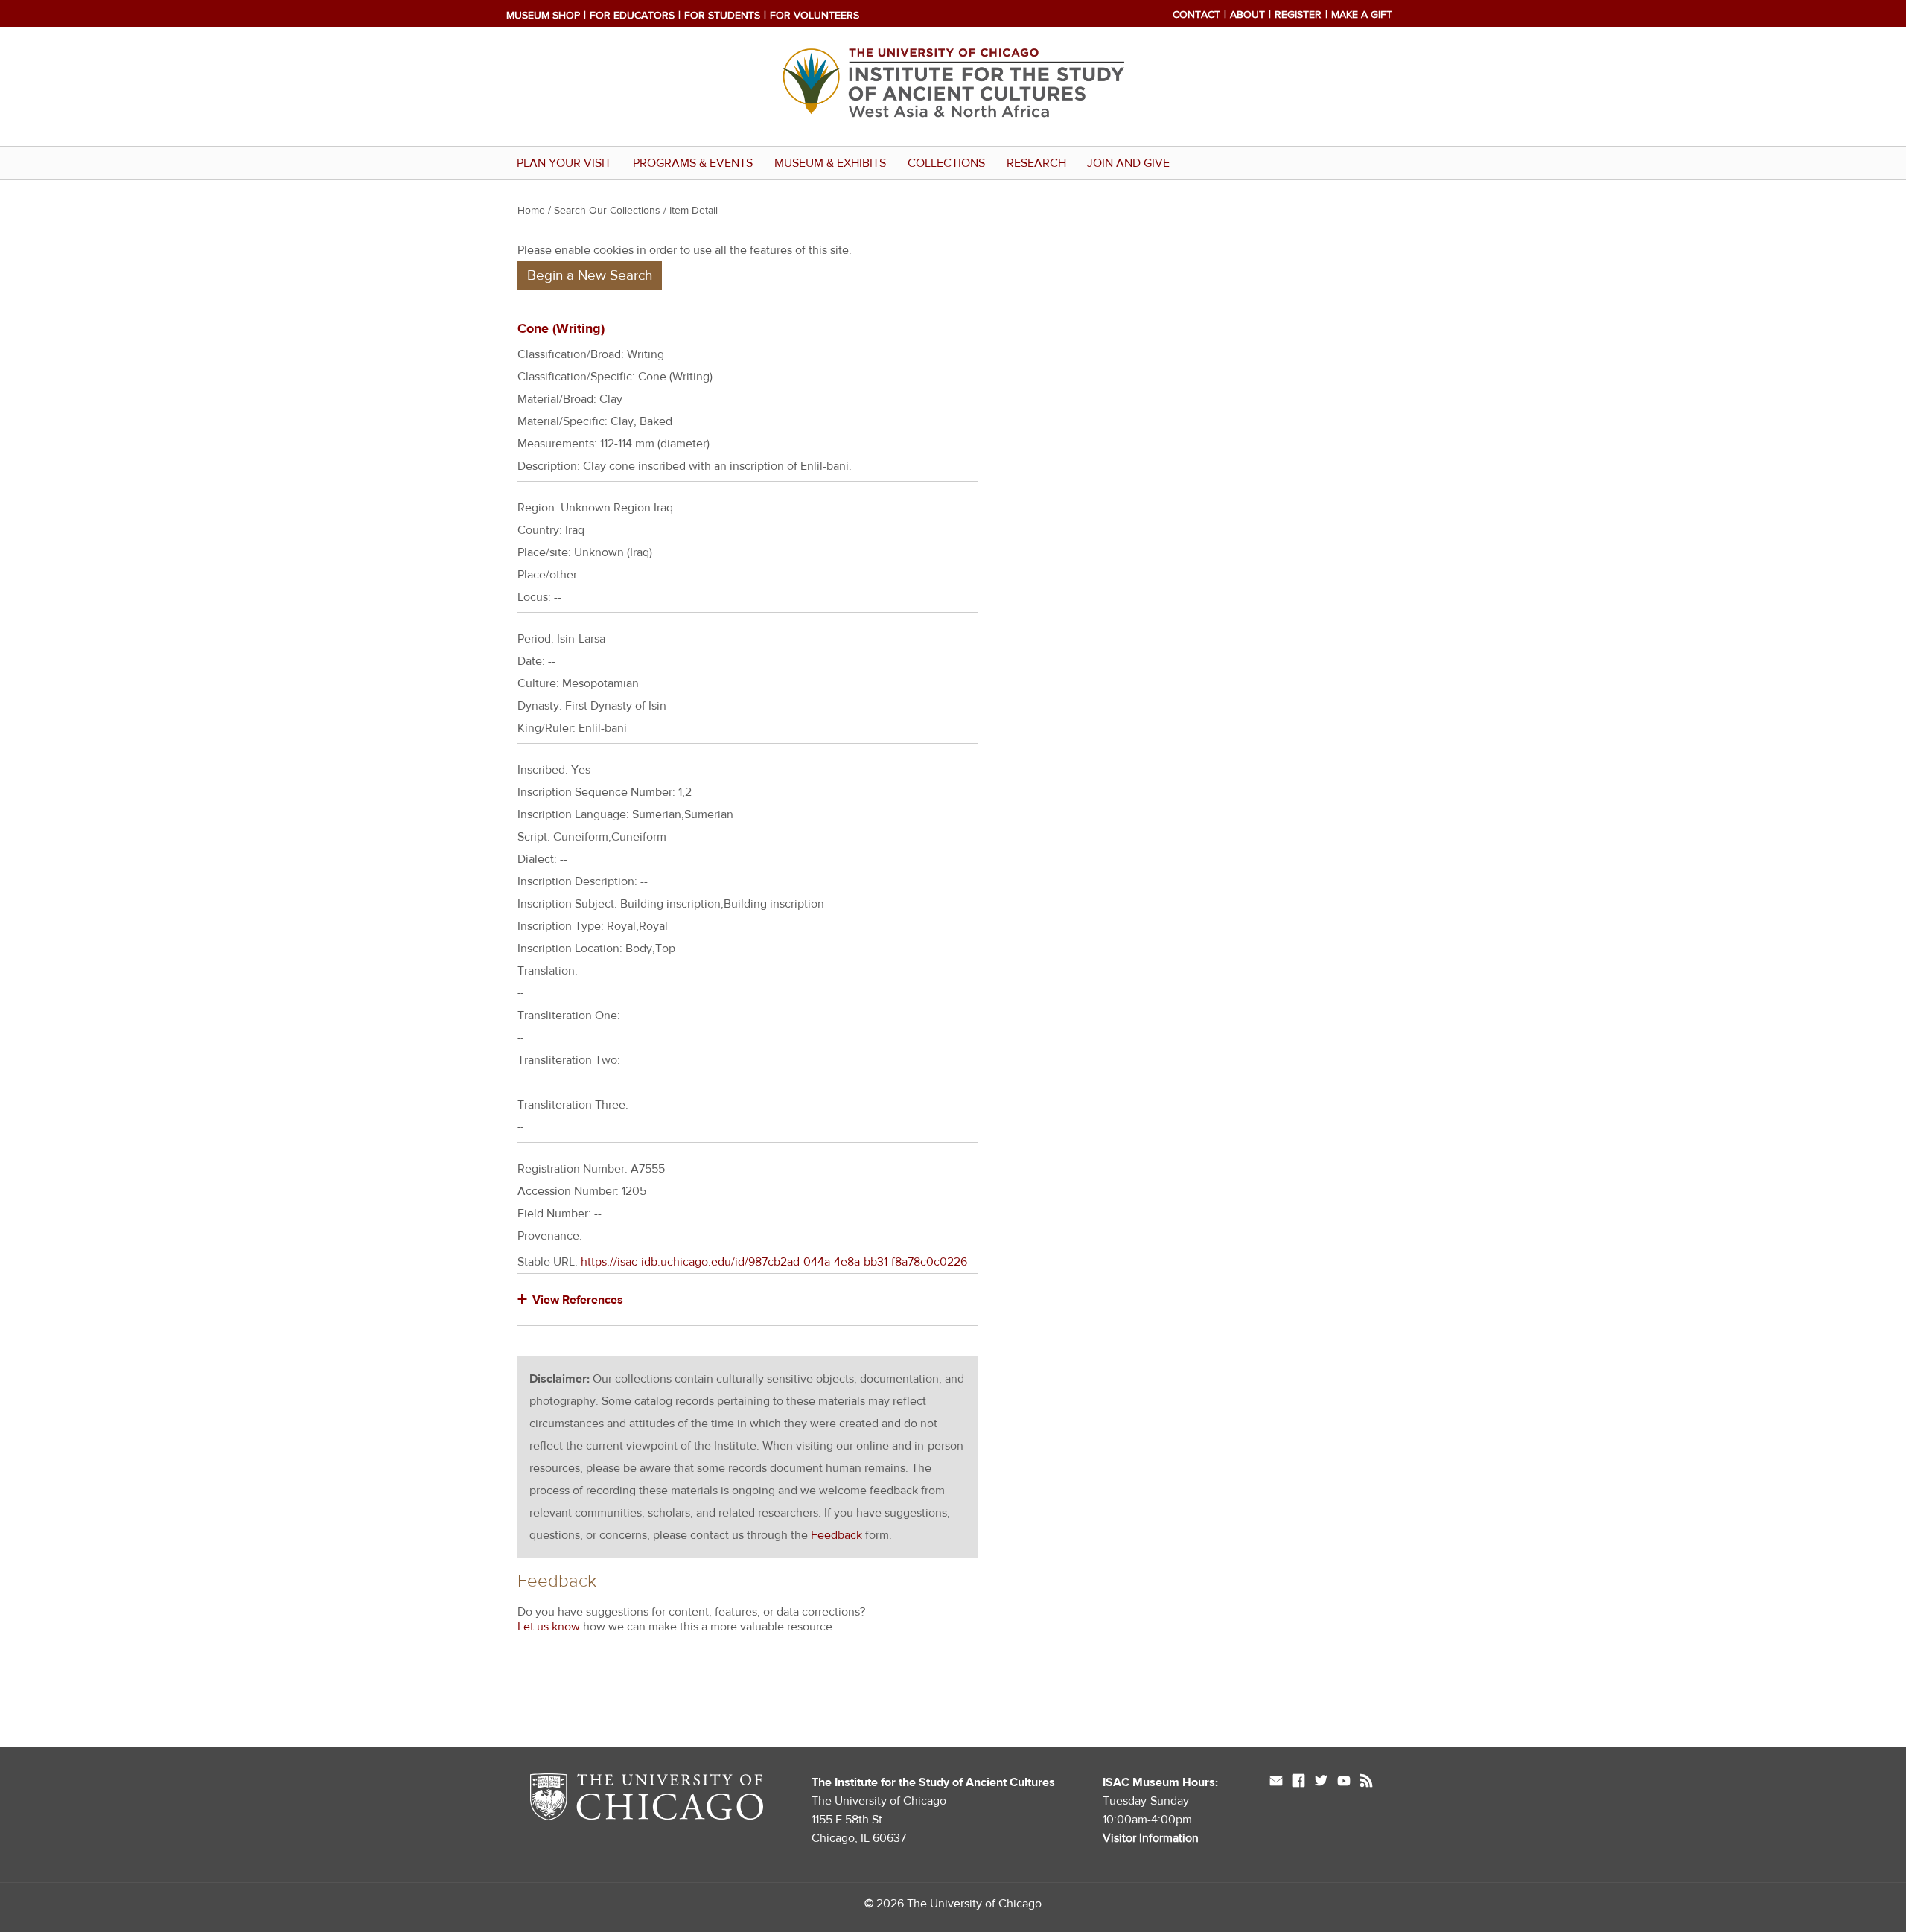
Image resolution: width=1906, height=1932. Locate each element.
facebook (1298, 1782)
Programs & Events (693, 163)
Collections (946, 163)
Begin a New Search (590, 275)
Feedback (836, 1535)
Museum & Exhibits (830, 163)
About (1247, 15)
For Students (722, 16)
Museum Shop (543, 16)
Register (1298, 15)
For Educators (632, 16)
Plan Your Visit (564, 163)
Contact (1196, 15)
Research (1036, 163)
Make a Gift (1362, 15)
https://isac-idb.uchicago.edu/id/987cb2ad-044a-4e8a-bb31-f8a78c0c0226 (774, 1262)
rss (1366, 1782)
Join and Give (1128, 163)
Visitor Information (1151, 1838)
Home (531, 211)
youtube (1344, 1782)
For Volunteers (815, 16)
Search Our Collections (607, 211)
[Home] (953, 135)
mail (1276, 1782)
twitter (1321, 1782)
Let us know (549, 1627)
